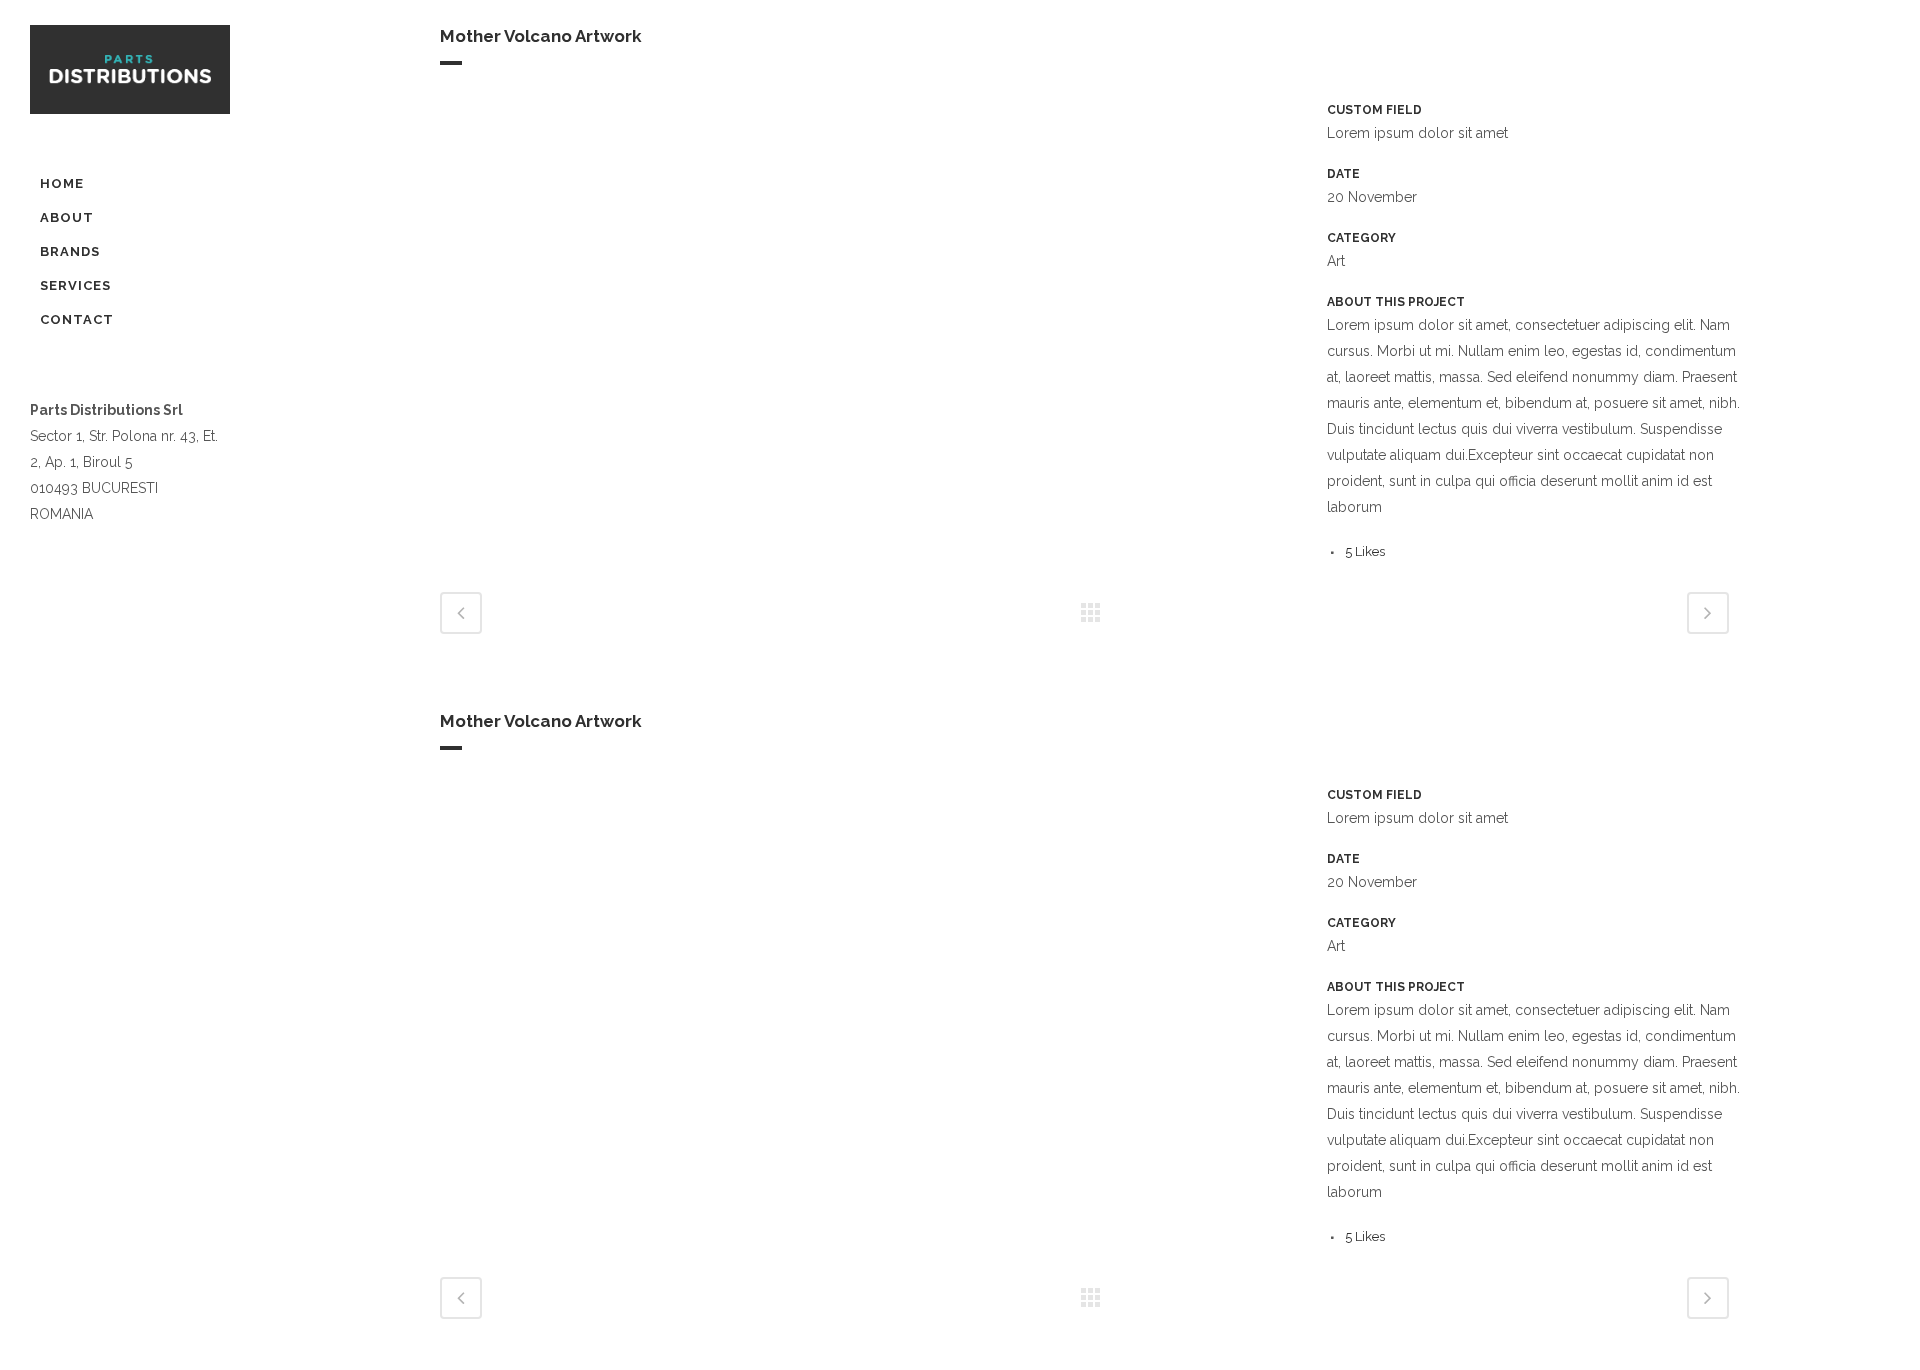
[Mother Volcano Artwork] (442, 113)
